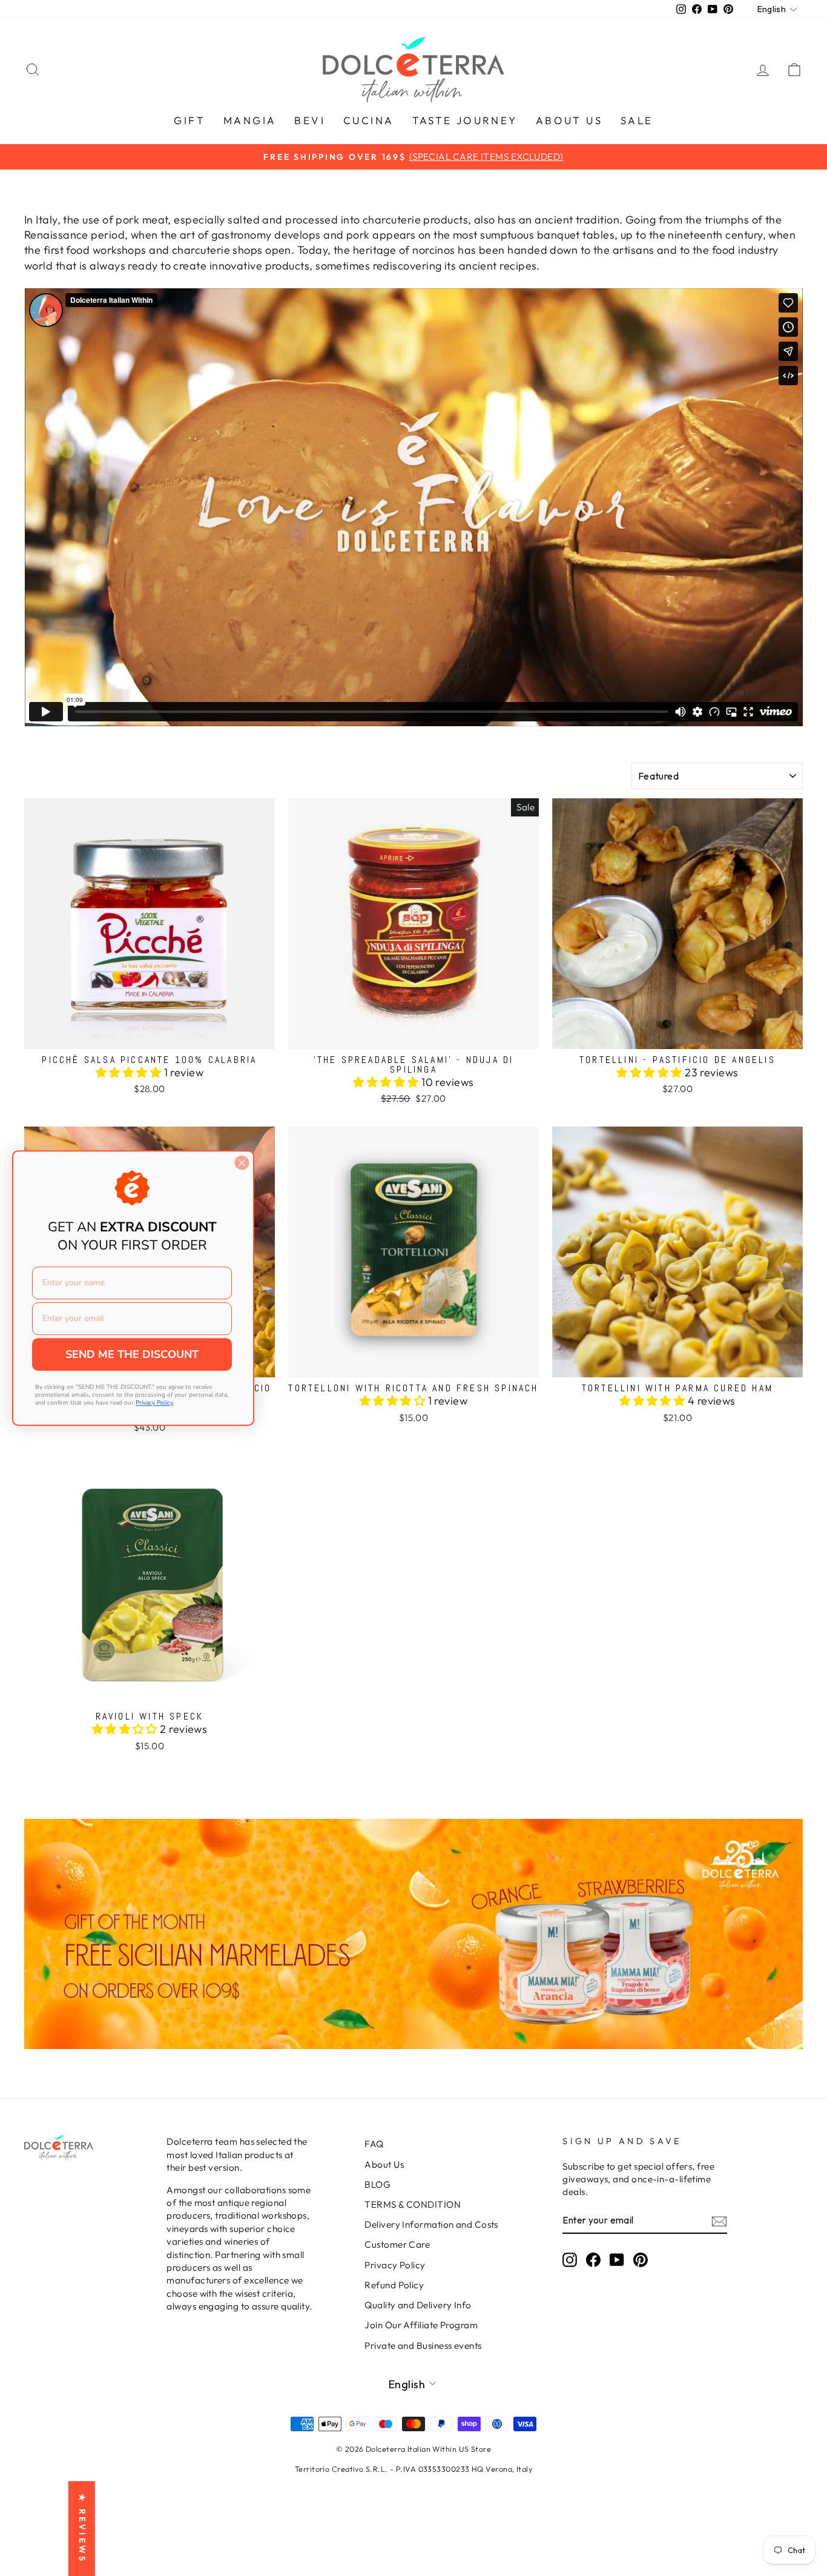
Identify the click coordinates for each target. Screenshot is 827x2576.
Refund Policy (394, 2285)
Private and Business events (423, 2346)
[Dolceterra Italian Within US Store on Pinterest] (641, 2259)
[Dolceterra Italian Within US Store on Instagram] (570, 2259)
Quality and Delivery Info (418, 2305)
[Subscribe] (719, 2221)
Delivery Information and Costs (431, 2224)
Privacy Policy (395, 2265)
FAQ (374, 2144)
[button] (130, 1072)
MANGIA (250, 120)
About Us (384, 2164)
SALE (637, 120)
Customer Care (397, 2244)
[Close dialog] (242, 1163)
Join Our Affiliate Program (421, 2325)
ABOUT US (569, 120)
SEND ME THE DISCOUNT (132, 1354)
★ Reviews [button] (82, 2528)
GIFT (189, 120)
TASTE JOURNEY (465, 120)
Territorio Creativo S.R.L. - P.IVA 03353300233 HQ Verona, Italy (413, 2469)
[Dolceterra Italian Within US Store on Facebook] (593, 2259)
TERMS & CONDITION (413, 2204)
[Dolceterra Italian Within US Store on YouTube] (617, 2259)
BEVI (310, 120)
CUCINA (368, 120)
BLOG (377, 2184)
